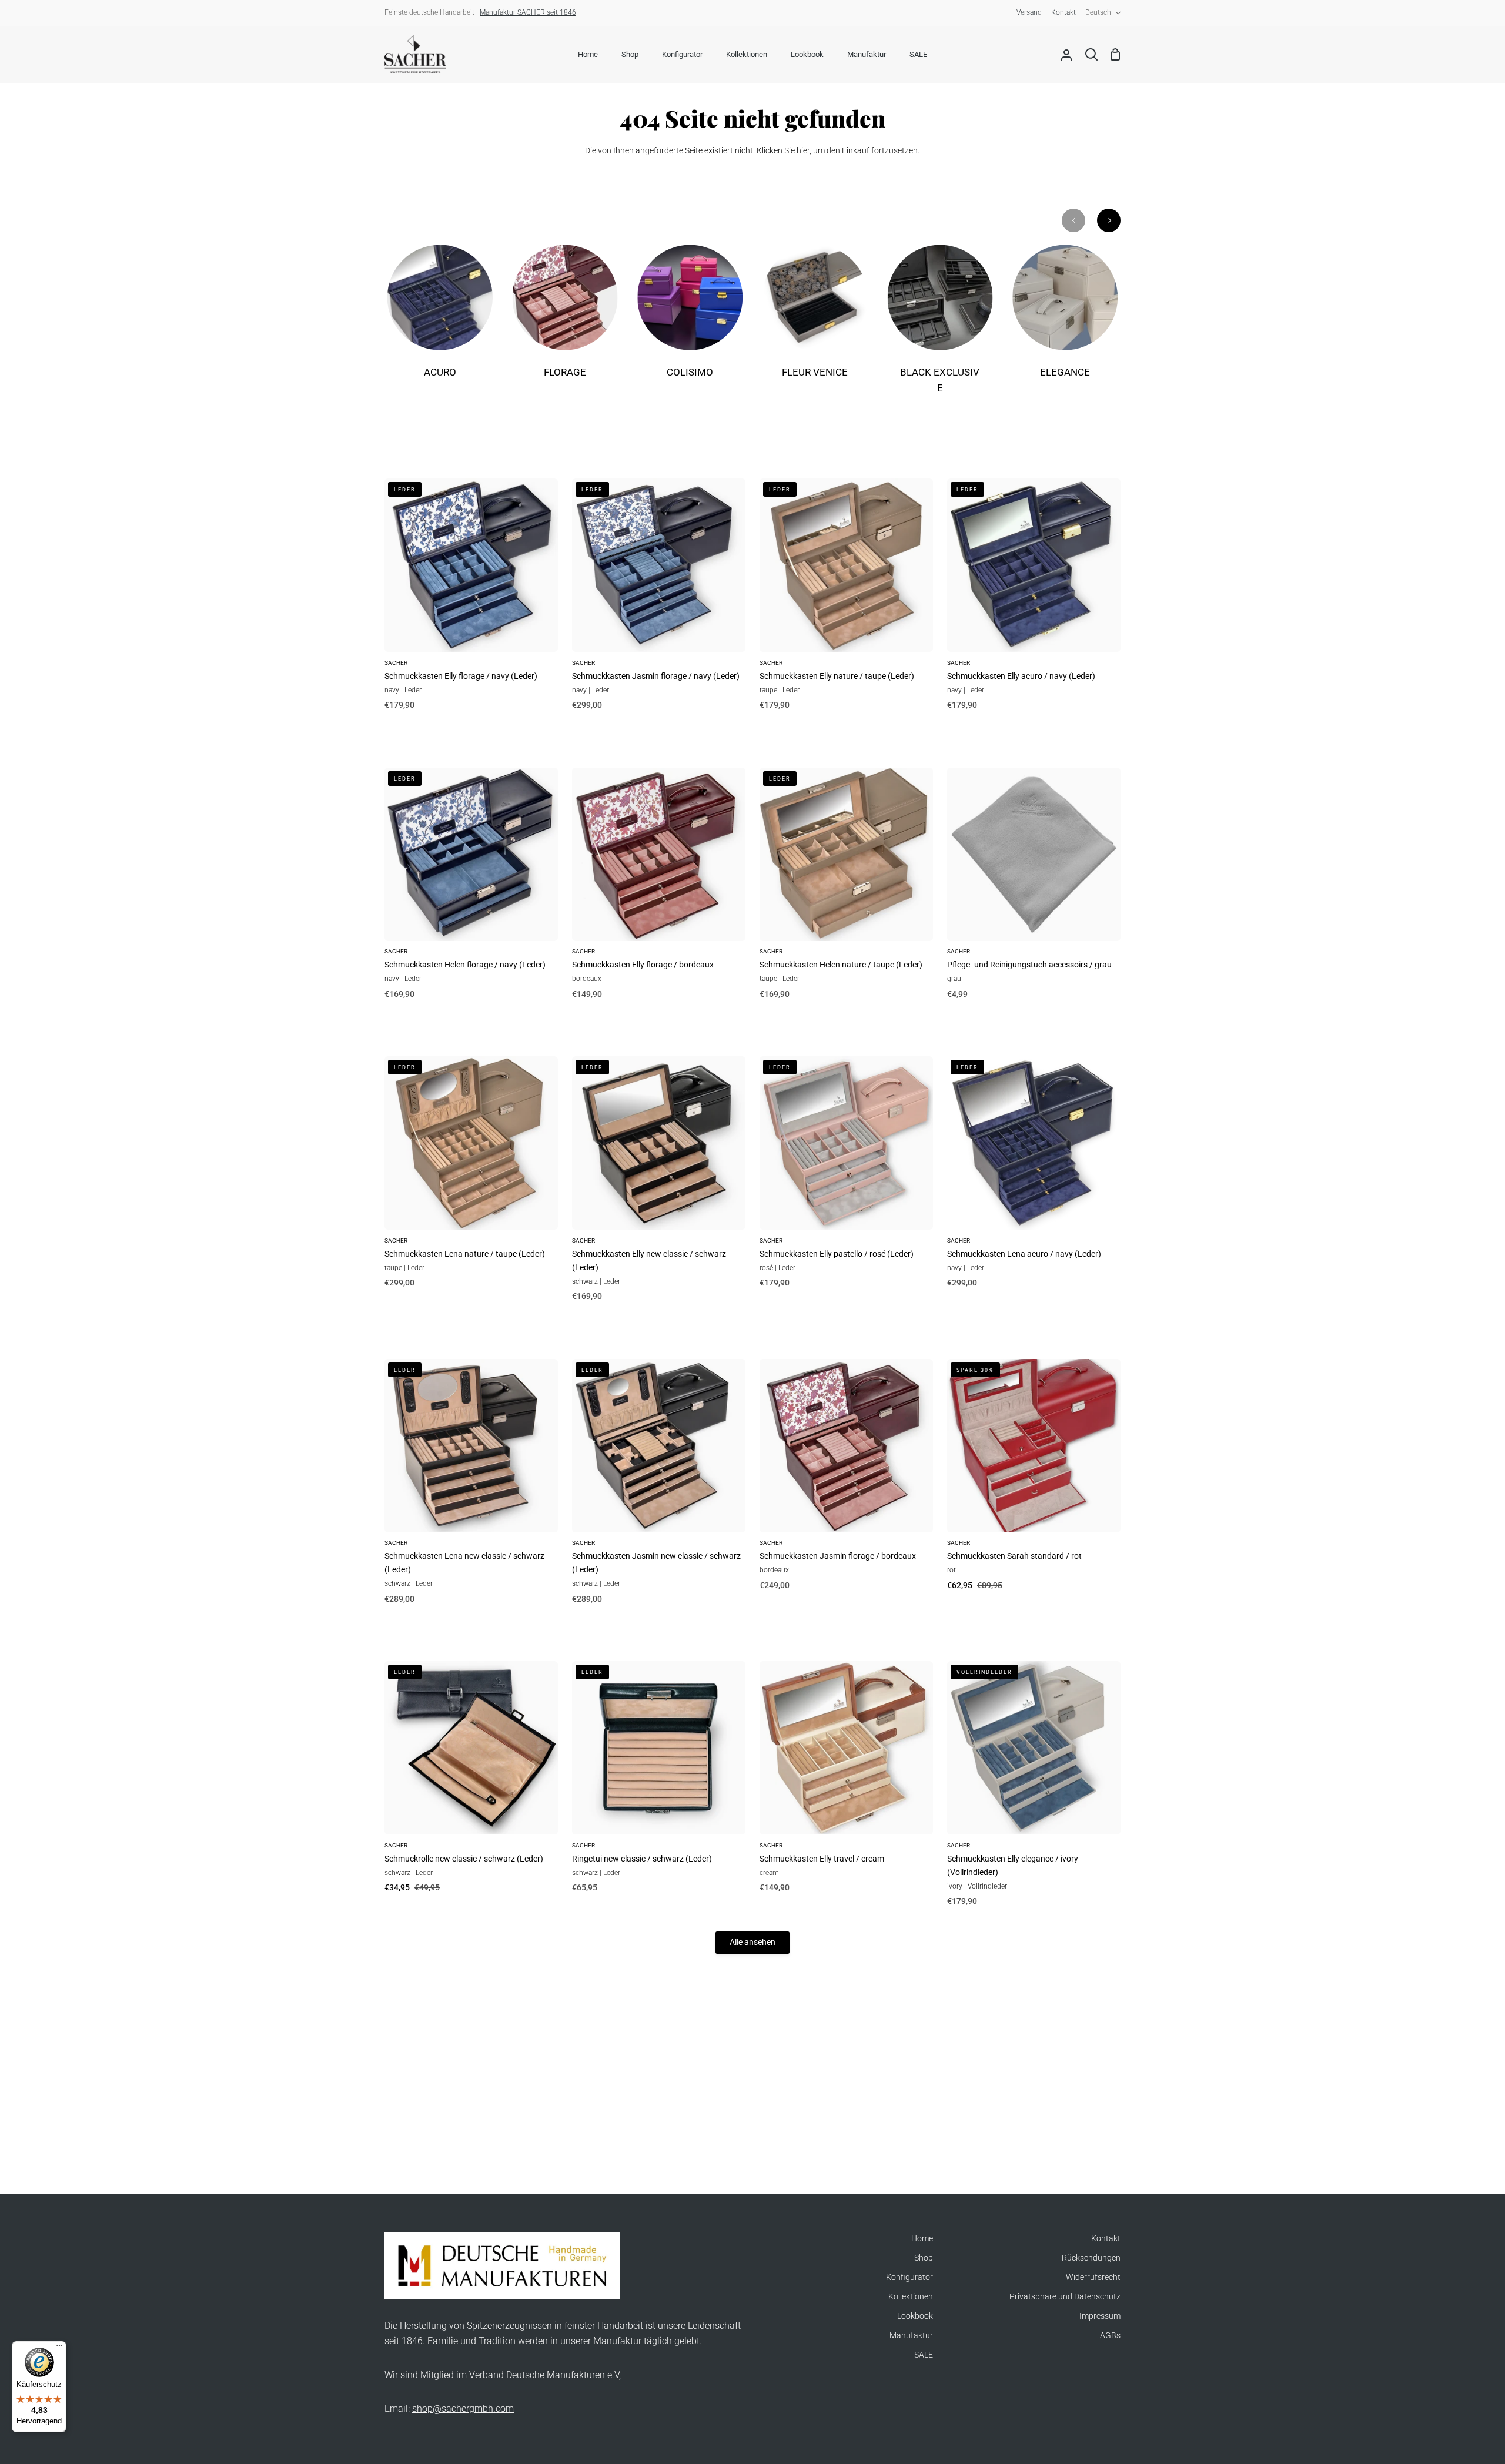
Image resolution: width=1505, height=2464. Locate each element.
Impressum (1100, 2316)
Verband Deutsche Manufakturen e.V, (545, 2375)
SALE (924, 2355)
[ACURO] (440, 319)
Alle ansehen (752, 1942)
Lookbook (915, 2316)
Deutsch (1098, 12)
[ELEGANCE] (1065, 319)
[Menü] (59, 2348)
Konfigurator (909, 2277)
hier (803, 151)
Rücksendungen (1091, 2258)
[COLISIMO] (690, 319)
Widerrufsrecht (1093, 2277)
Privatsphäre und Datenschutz (1065, 2297)
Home (922, 2239)
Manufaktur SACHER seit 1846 (528, 12)
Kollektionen (911, 2297)
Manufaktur (911, 2336)
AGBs (1110, 2336)
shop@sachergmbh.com (463, 2408)
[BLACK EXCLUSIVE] (940, 327)
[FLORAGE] (565, 319)
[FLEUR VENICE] (815, 319)
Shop (924, 2258)
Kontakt (1106, 2239)
